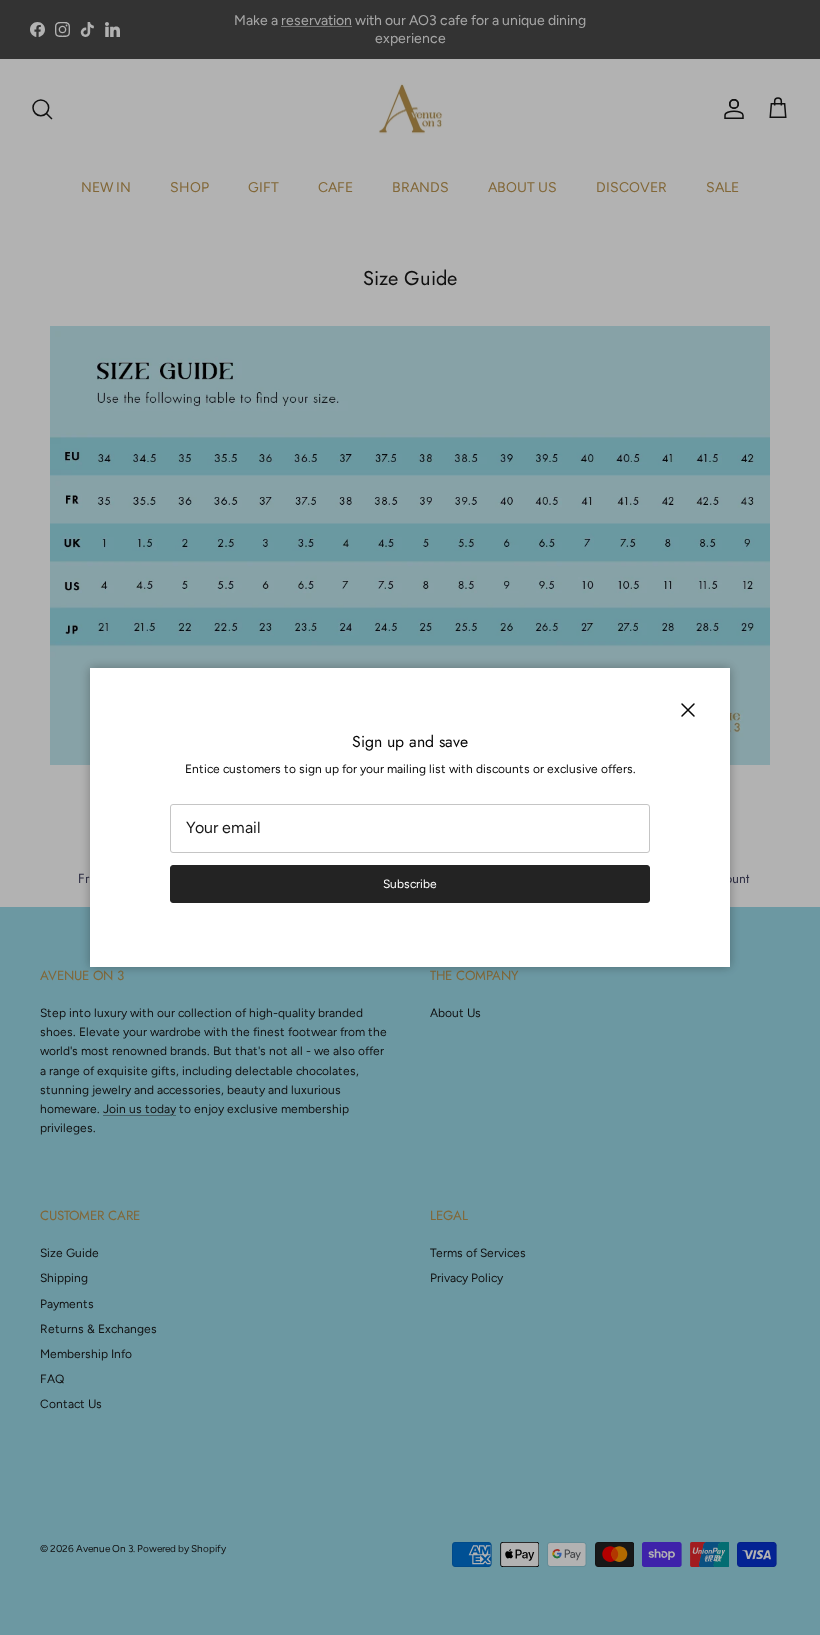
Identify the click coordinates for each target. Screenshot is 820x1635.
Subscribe (410, 884)
